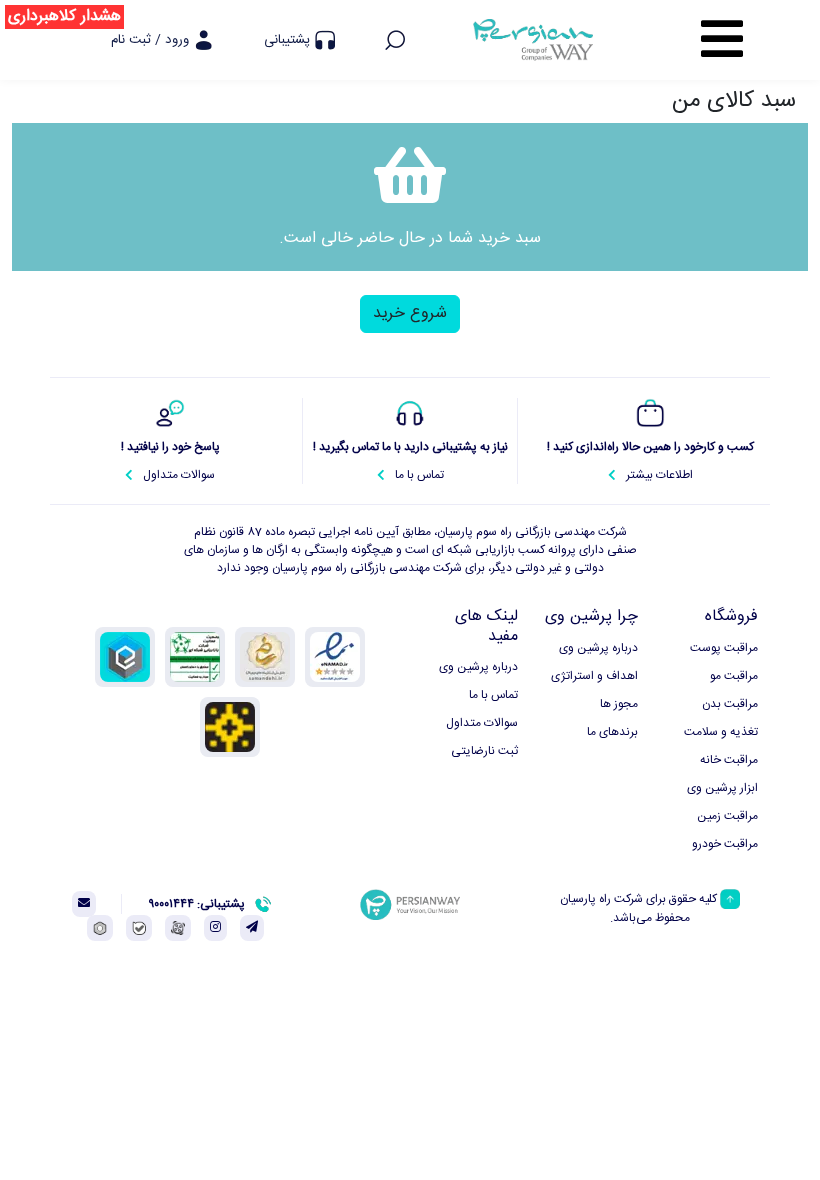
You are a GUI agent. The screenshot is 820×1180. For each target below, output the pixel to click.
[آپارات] (178, 928)
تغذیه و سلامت (721, 732)
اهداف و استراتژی (594, 676)
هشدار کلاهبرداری (64, 17)
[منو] (722, 40)
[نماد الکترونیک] (335, 657)
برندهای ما (612, 732)
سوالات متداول (482, 723)
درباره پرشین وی (598, 648)
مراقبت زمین (727, 816)
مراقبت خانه (729, 760)
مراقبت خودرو (725, 844)
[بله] (139, 928)
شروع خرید (410, 313)
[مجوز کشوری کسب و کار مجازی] (125, 657)
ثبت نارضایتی (484, 751)
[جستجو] (395, 40)
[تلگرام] (252, 928)
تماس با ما (493, 695)
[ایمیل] (84, 904)
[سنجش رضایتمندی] (230, 727)
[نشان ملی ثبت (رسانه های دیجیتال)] (265, 657)
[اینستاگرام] (215, 928)
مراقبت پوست (724, 648)
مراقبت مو (734, 676)
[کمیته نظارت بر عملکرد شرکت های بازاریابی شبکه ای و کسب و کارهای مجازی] (195, 657)
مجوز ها (619, 704)
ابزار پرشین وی (722, 788)
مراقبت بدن (730, 704)
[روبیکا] (100, 928)
